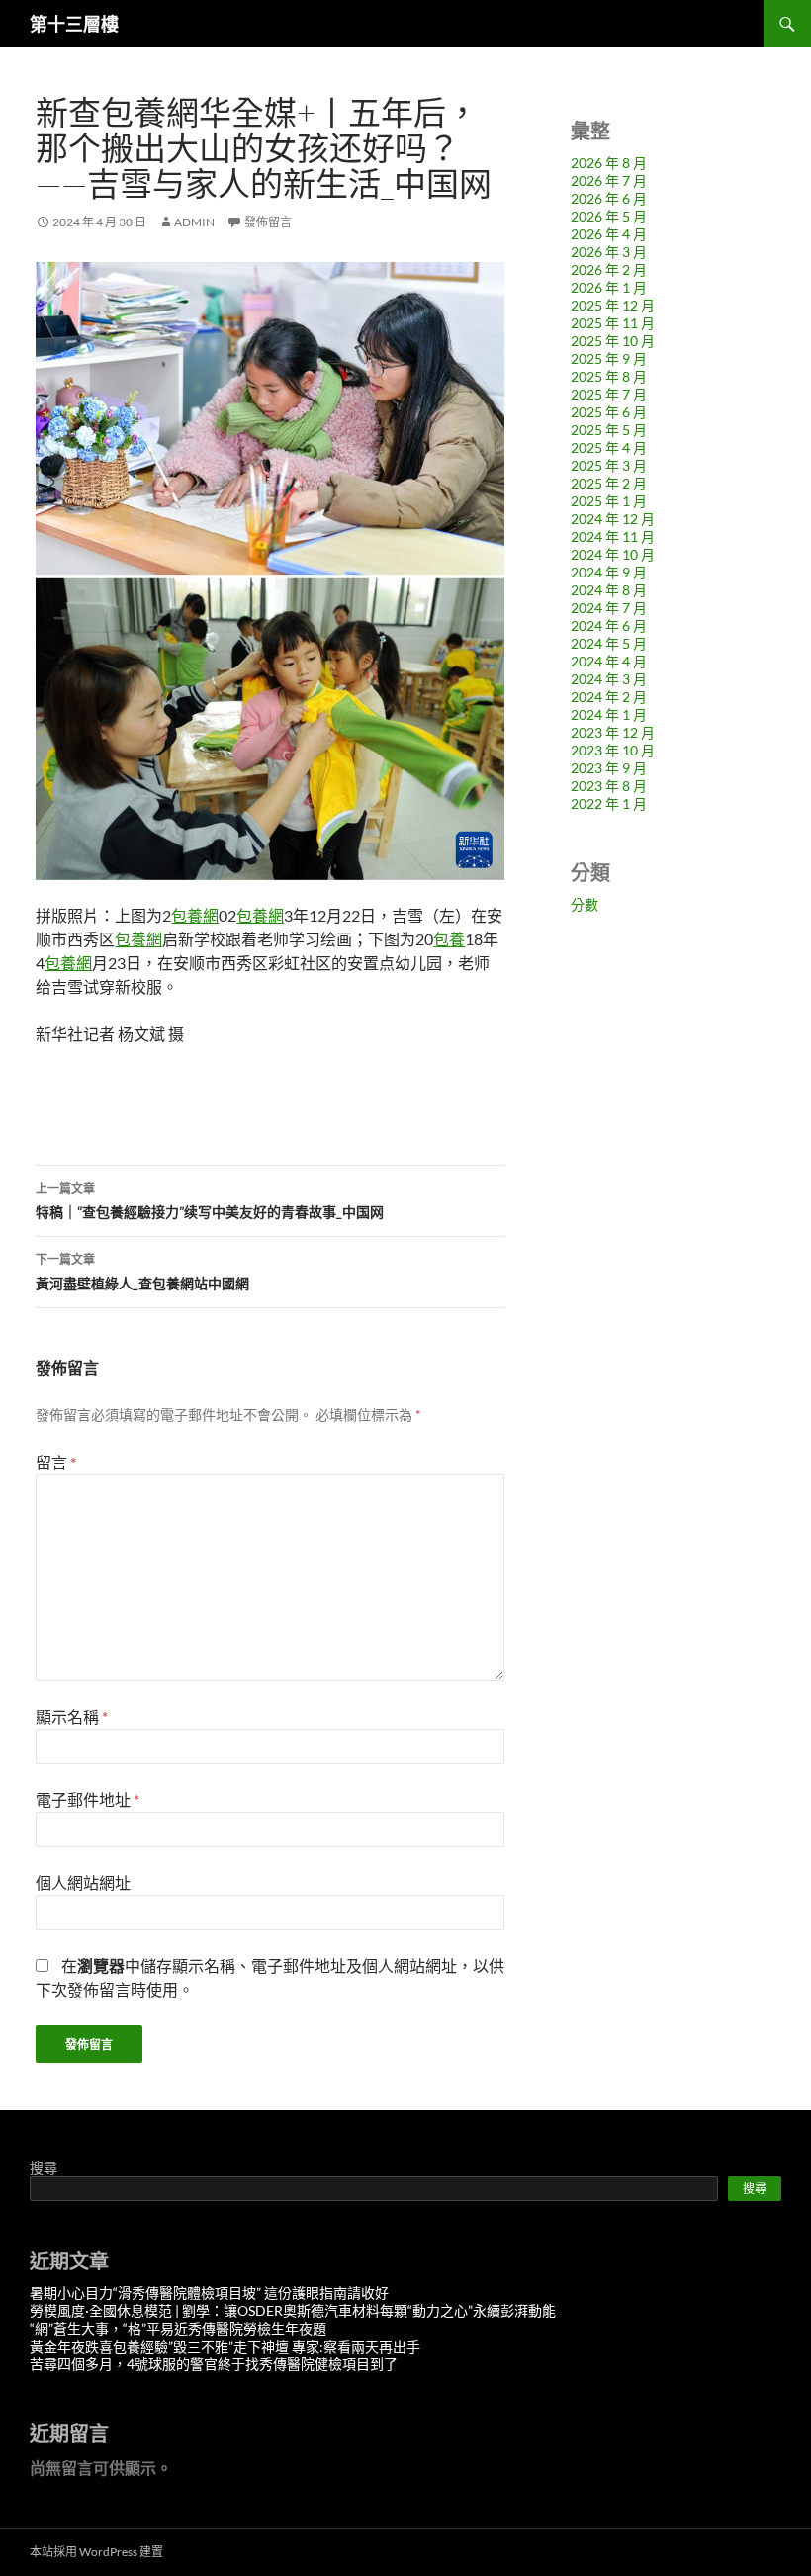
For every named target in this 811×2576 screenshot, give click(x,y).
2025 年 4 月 (609, 447)
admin (194, 222)
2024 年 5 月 (609, 643)
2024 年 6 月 (609, 625)
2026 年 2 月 (609, 269)
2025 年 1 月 (609, 501)
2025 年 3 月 (609, 465)
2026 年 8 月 (609, 163)
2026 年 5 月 (609, 216)
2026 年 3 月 (609, 252)
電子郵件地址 (88, 1799)
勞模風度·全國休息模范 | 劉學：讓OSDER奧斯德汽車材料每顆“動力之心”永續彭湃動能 (293, 2310)
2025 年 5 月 (609, 430)
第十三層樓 (74, 24)
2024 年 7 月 (609, 608)
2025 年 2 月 (609, 483)
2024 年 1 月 (609, 714)
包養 (449, 939)
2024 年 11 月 (613, 536)
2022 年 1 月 (609, 803)
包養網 (195, 915)
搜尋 (44, 2167)
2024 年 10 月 (613, 554)
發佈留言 (268, 222)
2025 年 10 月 (613, 341)
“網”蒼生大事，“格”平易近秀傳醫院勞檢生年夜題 (178, 2328)
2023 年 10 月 (613, 750)
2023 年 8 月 (609, 786)
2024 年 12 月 (613, 519)
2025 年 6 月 (609, 412)
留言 (56, 1462)
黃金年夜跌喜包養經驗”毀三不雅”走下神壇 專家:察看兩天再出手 (225, 2346)
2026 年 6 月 (609, 198)
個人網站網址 (83, 1882)
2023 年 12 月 (613, 732)
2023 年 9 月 (609, 768)
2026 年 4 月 (609, 234)
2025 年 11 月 (613, 323)
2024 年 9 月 (609, 572)
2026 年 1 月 (609, 287)
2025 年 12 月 (613, 305)
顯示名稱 (72, 1716)
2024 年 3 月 (609, 679)
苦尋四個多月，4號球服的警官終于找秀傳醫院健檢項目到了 (214, 2364)
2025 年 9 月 (609, 358)
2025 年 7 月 (609, 394)
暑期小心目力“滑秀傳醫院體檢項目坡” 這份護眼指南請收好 (209, 2293)
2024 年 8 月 (609, 590)
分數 (585, 904)
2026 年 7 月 (609, 180)
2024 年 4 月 (609, 661)
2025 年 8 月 (609, 376)
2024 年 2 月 (609, 697)
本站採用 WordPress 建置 (96, 2552)
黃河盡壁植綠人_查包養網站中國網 (142, 1272)
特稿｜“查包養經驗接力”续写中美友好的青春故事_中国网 (210, 1200)
